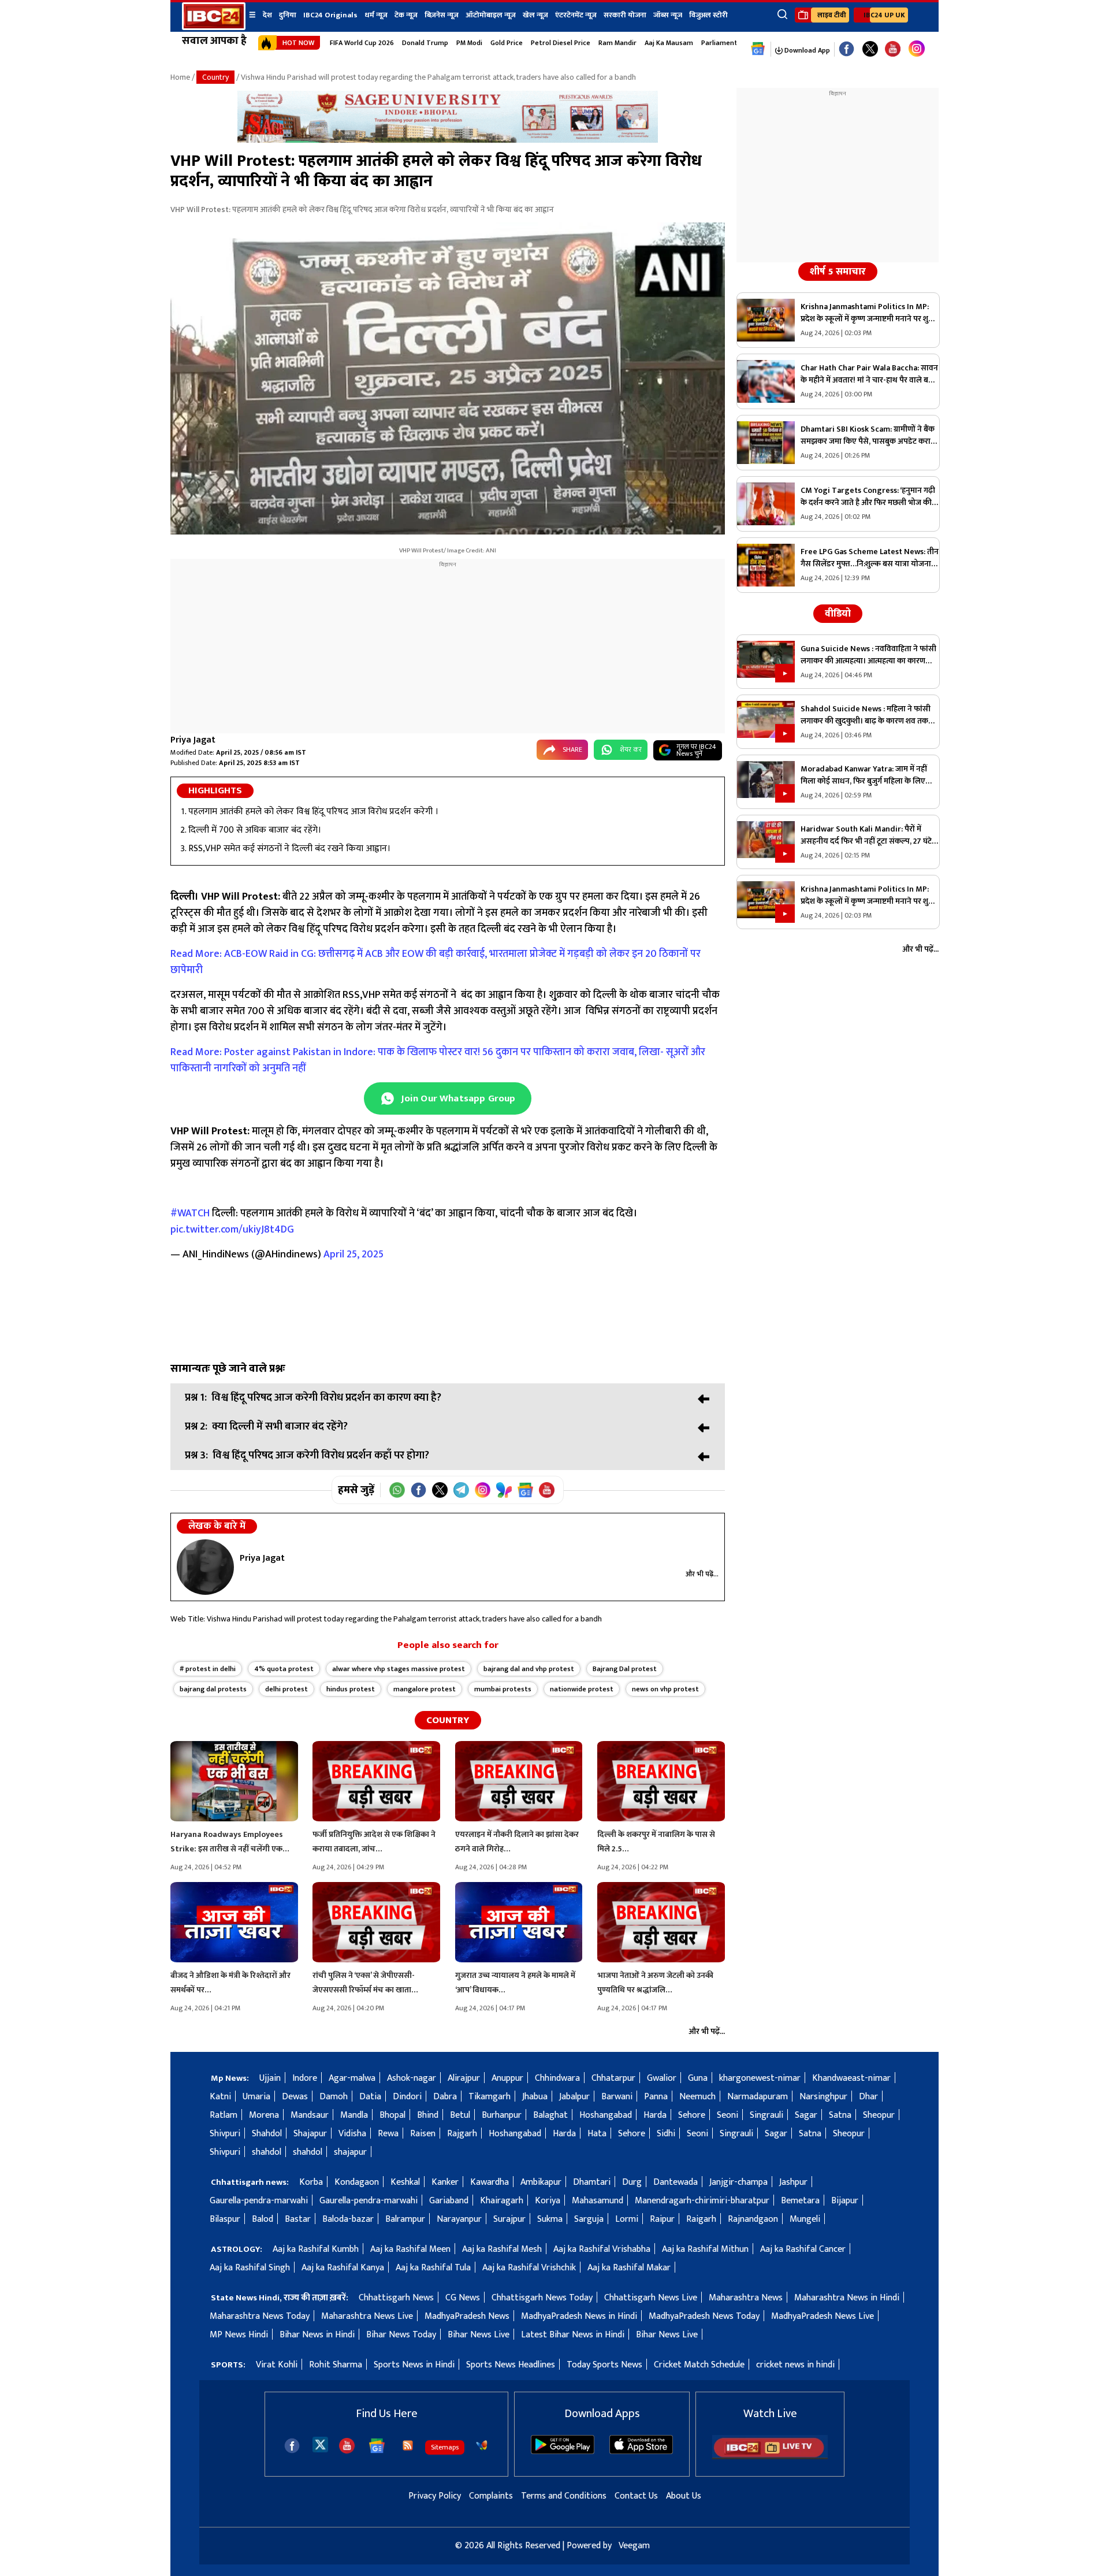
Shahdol (267, 2134)
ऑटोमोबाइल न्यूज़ (491, 15)
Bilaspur (225, 2219)
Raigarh (701, 2219)
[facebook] (292, 2446)
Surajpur (509, 2219)
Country (215, 77)
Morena (264, 2115)
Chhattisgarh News (396, 2298)
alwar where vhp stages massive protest (399, 1669)
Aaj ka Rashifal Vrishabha (602, 2249)
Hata (597, 2134)
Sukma (550, 2219)
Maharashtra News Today (260, 2316)
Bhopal (392, 2115)
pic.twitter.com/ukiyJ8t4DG (232, 1230)
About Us (684, 2496)
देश (267, 15)
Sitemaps (445, 2447)
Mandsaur (310, 2115)
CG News (463, 2298)
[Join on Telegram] (461, 1490)
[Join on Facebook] (418, 1490)
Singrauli (766, 2115)
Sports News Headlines (511, 2365)
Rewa (388, 2134)
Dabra (445, 2097)
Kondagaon (357, 2182)
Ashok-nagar (412, 2078)
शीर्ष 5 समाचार (838, 272)
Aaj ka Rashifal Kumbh (316, 2249)
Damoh (334, 2097)
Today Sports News (604, 2365)
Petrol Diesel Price (561, 43)
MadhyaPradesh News (467, 2316)
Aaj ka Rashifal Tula (433, 2268)
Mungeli (805, 2219)
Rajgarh (462, 2134)
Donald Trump (425, 43)
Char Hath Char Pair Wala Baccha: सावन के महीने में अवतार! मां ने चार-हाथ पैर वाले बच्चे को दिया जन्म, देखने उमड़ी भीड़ (869, 374)
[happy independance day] (448, 140)
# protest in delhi (208, 1669)
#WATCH (190, 1213)
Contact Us (636, 2496)
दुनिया (288, 15)
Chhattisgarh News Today (542, 2298)
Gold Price (507, 43)
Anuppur (507, 2078)
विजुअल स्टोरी (708, 15)
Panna (656, 2097)
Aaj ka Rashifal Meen (410, 2249)
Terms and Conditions (564, 2496)
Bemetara (800, 2201)
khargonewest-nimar (760, 2078)
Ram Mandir (617, 43)
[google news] (758, 49)
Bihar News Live (479, 2335)
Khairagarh (502, 2201)
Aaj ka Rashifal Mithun (705, 2249)
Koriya (548, 2201)
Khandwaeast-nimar (851, 2078)
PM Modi (469, 43)
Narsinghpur (823, 2097)
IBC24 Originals (330, 15)
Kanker (445, 2182)
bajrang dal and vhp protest (529, 1669)
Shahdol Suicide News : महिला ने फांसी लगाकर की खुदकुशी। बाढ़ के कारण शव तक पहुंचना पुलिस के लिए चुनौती (866, 715)
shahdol (267, 2152)
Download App (806, 50)
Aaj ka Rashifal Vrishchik (529, 2268)
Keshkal (405, 2182)
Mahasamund (598, 2201)
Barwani (617, 2097)
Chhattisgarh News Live (651, 2298)
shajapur (350, 2152)
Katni (220, 2097)
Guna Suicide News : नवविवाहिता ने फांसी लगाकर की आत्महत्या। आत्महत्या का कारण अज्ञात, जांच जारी (868, 655)
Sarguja (589, 2219)
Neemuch (697, 2097)
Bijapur (845, 2201)
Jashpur (793, 2182)
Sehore (692, 2115)
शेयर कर (631, 749)
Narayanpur (459, 2219)
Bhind (428, 2115)
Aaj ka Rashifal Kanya (343, 2268)
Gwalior (662, 2078)
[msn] (482, 2445)
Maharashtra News (746, 2298)
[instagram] (917, 49)
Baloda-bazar (348, 2219)
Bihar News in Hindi (317, 2335)
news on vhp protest (665, 1689)
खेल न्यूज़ (535, 15)
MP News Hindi (239, 2335)
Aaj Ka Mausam (669, 43)
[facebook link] (846, 49)
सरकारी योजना (625, 15)
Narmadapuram (758, 2097)
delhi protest (286, 1689)
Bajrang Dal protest (625, 1669)
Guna (698, 2078)
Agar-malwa (352, 2078)
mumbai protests (503, 1689)
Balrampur (405, 2219)
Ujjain (270, 2078)
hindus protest (351, 1689)
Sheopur (879, 2115)
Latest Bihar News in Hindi (573, 2335)
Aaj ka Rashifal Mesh (502, 2249)
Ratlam (224, 2115)
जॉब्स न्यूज (668, 15)
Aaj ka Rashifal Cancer (803, 2249)
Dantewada (676, 2182)
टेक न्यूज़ (406, 15)
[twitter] (320, 2444)
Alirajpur (464, 2078)
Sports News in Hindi (414, 2365)
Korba (311, 2182)
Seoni (727, 2115)
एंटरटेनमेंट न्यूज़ (576, 15)
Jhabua (535, 2097)
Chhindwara (557, 2078)
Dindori (407, 2097)
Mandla (354, 2115)
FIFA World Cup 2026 (362, 43)
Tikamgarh (490, 2097)
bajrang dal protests (213, 1689)
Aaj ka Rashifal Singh (250, 2268)
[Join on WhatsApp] (397, 1490)
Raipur (662, 2219)
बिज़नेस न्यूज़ (442, 15)
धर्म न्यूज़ (376, 15)
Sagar (806, 2115)
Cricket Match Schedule (699, 2365)
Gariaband (449, 2201)
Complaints (491, 2496)
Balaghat (550, 2115)
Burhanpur (502, 2115)
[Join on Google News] (525, 1490)
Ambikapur (541, 2182)
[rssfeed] (408, 2445)
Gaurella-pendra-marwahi (259, 2201)
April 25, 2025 (353, 1254)
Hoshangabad (606, 2115)
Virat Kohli (277, 2365)
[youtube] (893, 49)
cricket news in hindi (795, 2365)
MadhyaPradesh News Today (704, 2316)
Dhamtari (592, 2182)
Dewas (295, 2097)
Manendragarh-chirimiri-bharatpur (702, 2201)
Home (180, 77)
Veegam (634, 2546)
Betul (460, 2115)
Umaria (256, 2097)
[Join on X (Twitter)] (440, 1490)
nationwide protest (582, 1689)
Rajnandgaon (753, 2219)
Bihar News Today (401, 2335)
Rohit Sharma (336, 2365)
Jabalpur (574, 2097)
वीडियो (838, 614)
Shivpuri (225, 2134)
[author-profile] (205, 1567)
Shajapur (310, 2134)
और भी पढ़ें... (702, 1574)
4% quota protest (284, 1669)
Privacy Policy (435, 2496)
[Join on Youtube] (547, 1490)
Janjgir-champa (738, 2182)
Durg (632, 2182)
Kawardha (490, 2182)
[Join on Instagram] (483, 1490)
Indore (305, 2078)
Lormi (627, 2219)
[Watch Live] (770, 2457)
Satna (840, 2115)
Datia (370, 2097)
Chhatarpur (613, 2078)
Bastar (298, 2219)
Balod (263, 2219)
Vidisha (352, 2134)
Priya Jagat (193, 740)
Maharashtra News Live (367, 2316)
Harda (655, 2115)
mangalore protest (425, 1689)
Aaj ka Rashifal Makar (629, 2268)
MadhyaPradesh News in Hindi (579, 2316)
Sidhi (666, 2134)
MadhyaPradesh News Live (823, 2316)
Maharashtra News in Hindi (847, 2298)
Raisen (423, 2134)
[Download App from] (563, 2451)
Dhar (868, 2097)
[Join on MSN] (504, 1490)
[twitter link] (870, 49)
